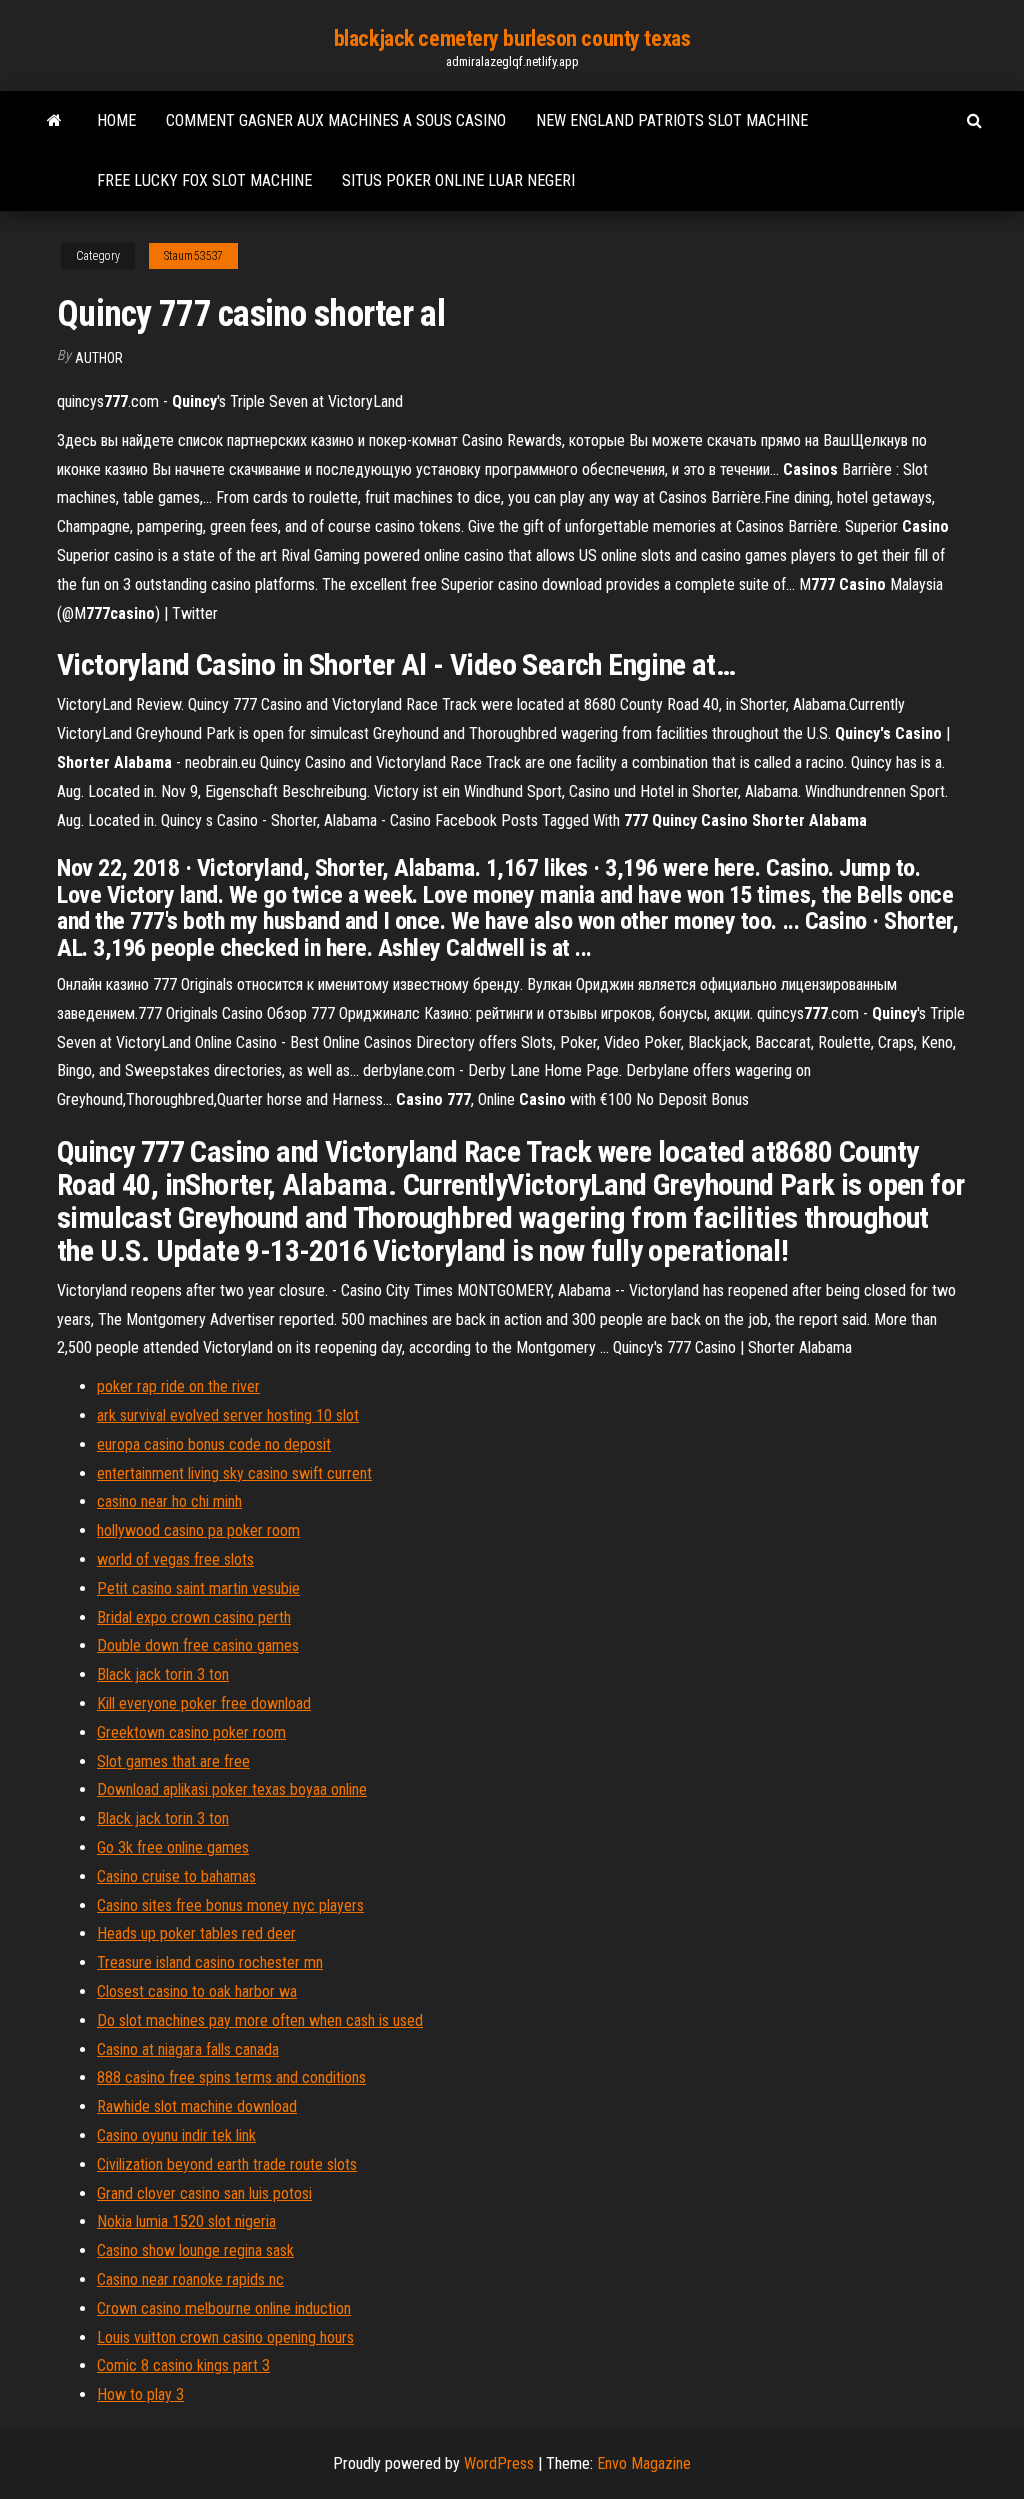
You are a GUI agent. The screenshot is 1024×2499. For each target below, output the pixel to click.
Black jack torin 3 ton (163, 1674)
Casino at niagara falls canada (188, 2049)
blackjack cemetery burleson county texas (512, 38)
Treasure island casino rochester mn (210, 1962)
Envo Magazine (644, 2463)
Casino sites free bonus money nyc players (230, 1905)
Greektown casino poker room (191, 1732)
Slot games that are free (173, 1761)
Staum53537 (193, 256)
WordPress (499, 2463)
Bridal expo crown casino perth (194, 1617)
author (99, 358)
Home (116, 120)
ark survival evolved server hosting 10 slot (228, 1415)
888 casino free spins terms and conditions (231, 2077)
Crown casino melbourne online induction (224, 2308)
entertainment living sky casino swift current (234, 1473)
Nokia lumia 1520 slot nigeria (186, 2221)
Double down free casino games (198, 1645)
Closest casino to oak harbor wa (197, 1991)
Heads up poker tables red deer (196, 1933)
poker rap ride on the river (178, 1386)
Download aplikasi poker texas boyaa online (232, 1789)
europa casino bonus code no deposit (214, 1444)
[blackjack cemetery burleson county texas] (54, 121)
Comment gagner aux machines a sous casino (336, 120)
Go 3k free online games (173, 1847)
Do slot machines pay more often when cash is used (260, 2020)
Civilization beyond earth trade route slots (227, 2164)
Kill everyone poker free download (204, 1703)
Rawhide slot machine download (197, 2106)
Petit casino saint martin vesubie (198, 1588)
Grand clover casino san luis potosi (204, 2193)
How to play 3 (140, 2394)
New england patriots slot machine (672, 120)
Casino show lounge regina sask (195, 2250)
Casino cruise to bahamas (176, 1876)
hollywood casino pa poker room (198, 1530)
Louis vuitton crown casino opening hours (225, 2337)
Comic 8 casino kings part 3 (183, 2365)
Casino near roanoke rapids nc (190, 2279)
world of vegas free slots (175, 1559)
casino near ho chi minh (169, 1501)
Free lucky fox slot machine (204, 180)
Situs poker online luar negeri (458, 180)
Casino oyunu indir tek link (176, 2135)
